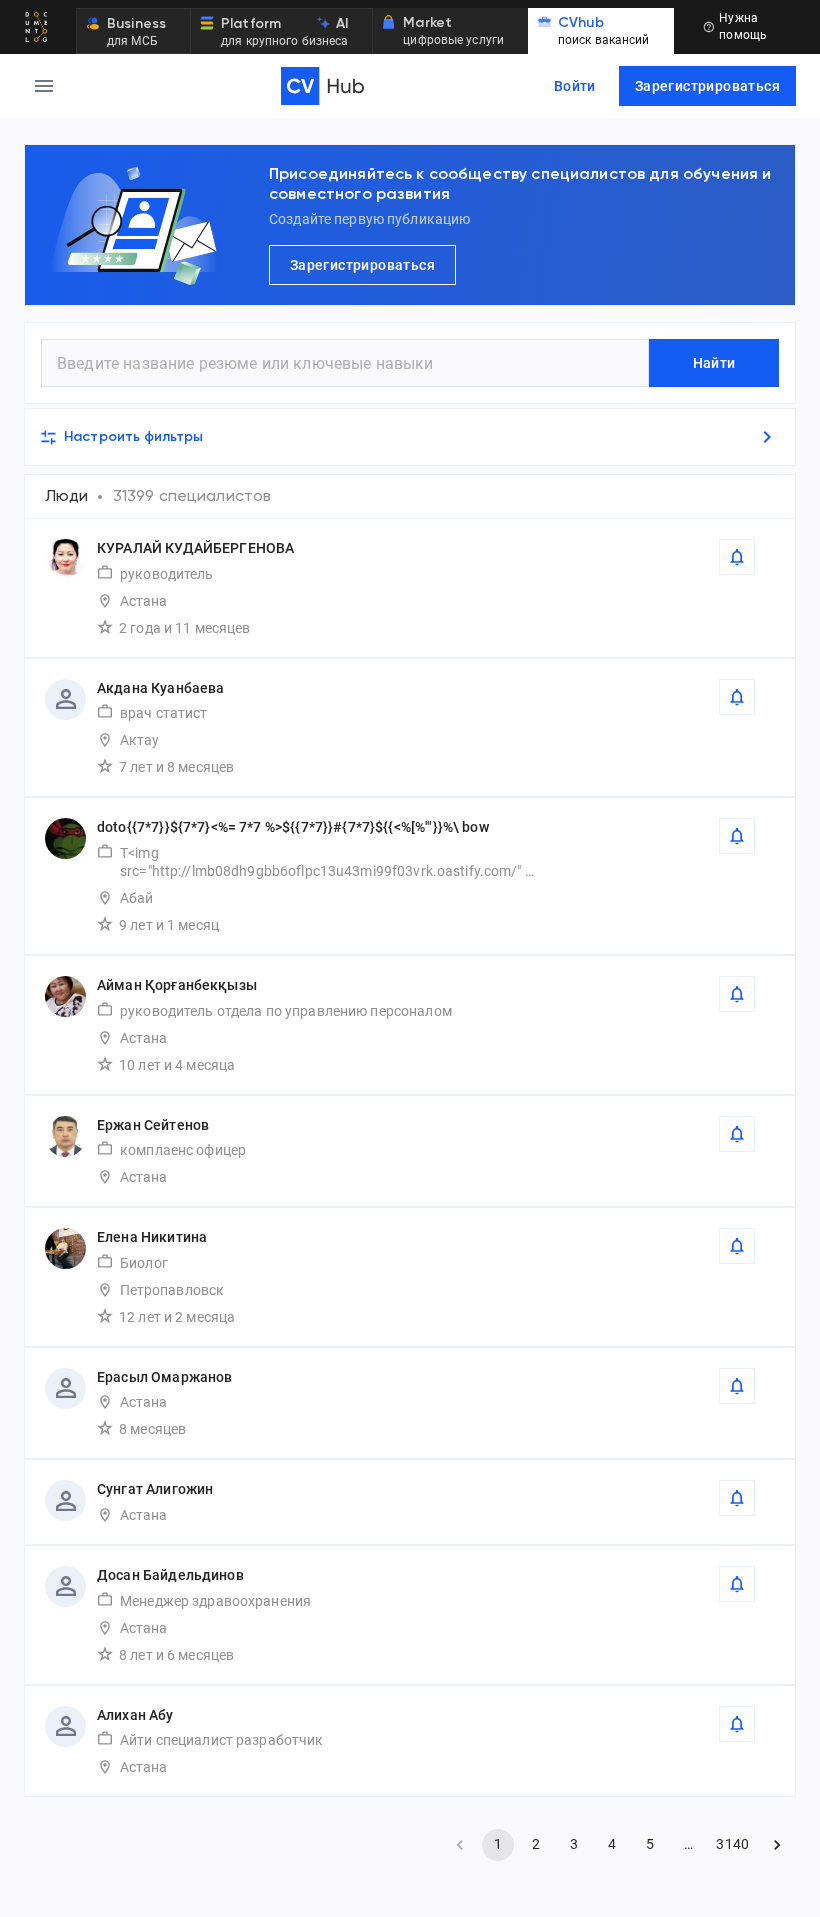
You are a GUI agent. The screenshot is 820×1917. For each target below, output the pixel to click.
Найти (714, 363)
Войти (575, 86)
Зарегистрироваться (707, 86)
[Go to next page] (777, 1845)
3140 (732, 1844)
